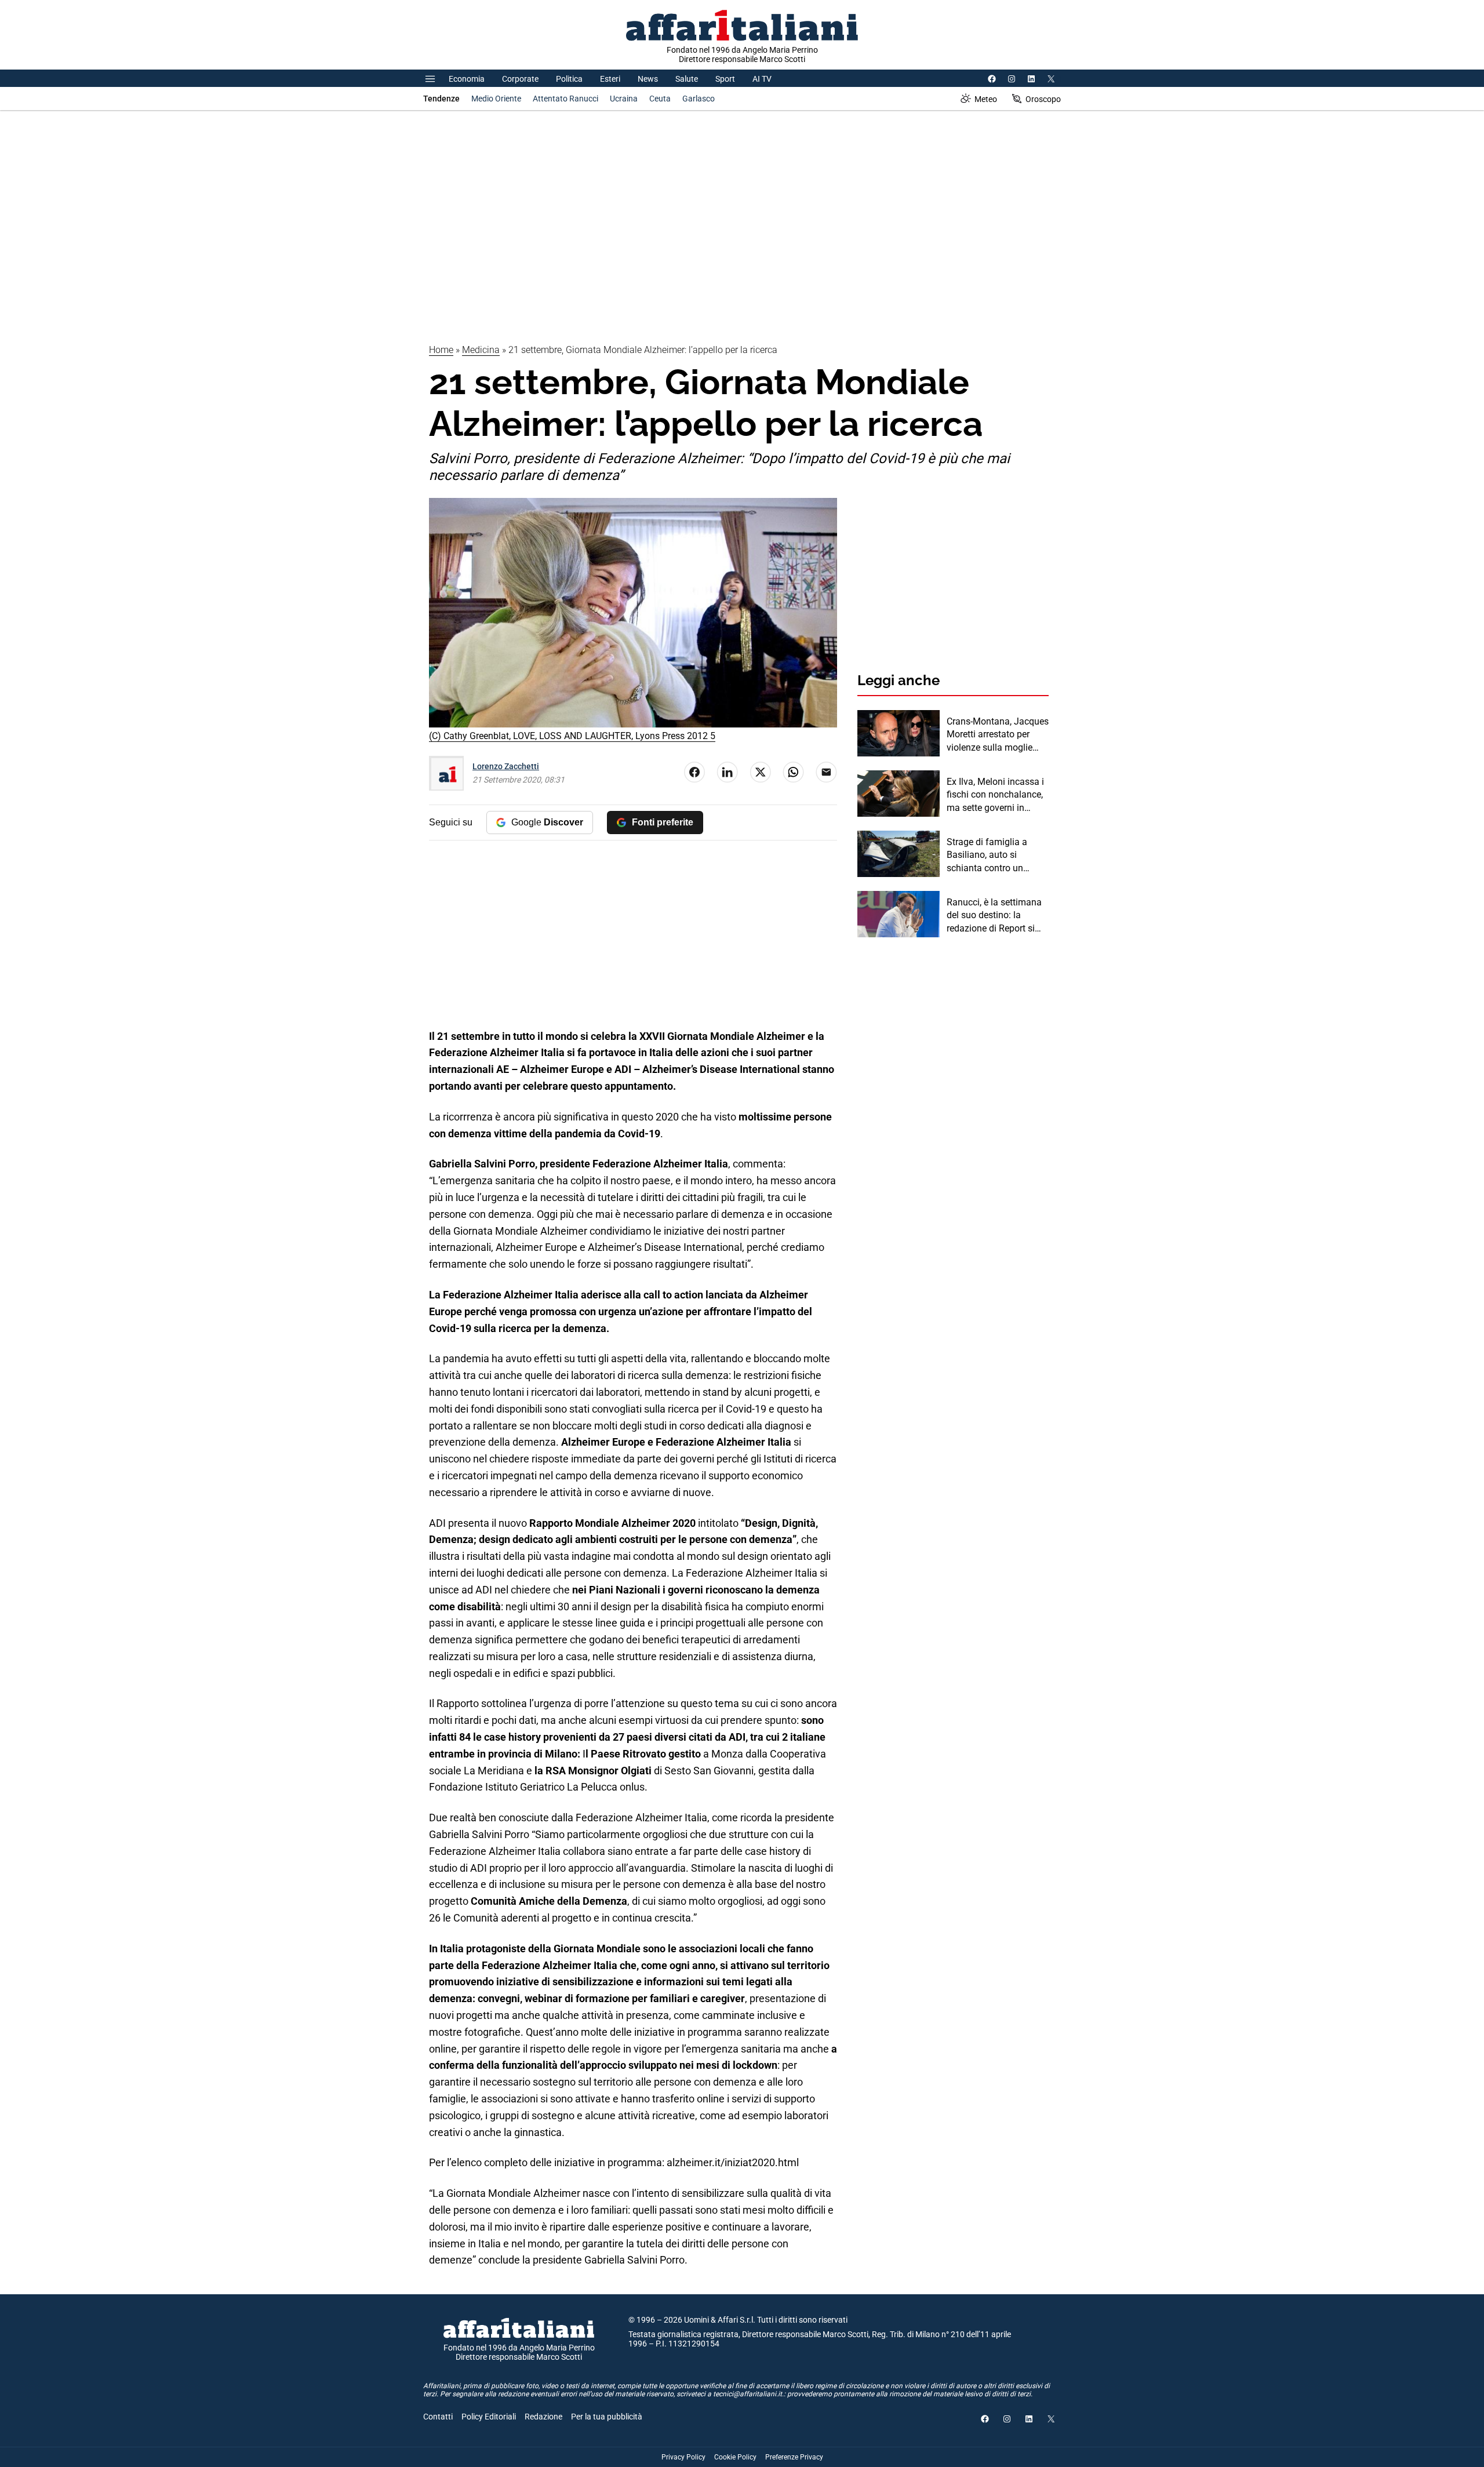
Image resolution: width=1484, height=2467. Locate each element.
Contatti (438, 2417)
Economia (467, 79)
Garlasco (699, 99)
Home (441, 350)
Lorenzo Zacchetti (506, 766)
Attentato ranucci (565, 99)
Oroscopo (1043, 99)
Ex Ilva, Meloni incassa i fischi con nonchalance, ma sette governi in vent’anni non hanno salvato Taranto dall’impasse (995, 795)
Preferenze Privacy (794, 2457)
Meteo (986, 99)
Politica (569, 79)
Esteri (610, 79)
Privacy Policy (683, 2457)
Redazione (543, 2417)
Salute (687, 79)
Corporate (520, 79)
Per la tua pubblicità (607, 2417)
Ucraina (624, 99)
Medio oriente (496, 99)
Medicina (481, 350)
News (648, 79)
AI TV (762, 79)
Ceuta (660, 99)
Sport (725, 79)
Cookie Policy (735, 2457)
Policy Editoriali (489, 2417)
